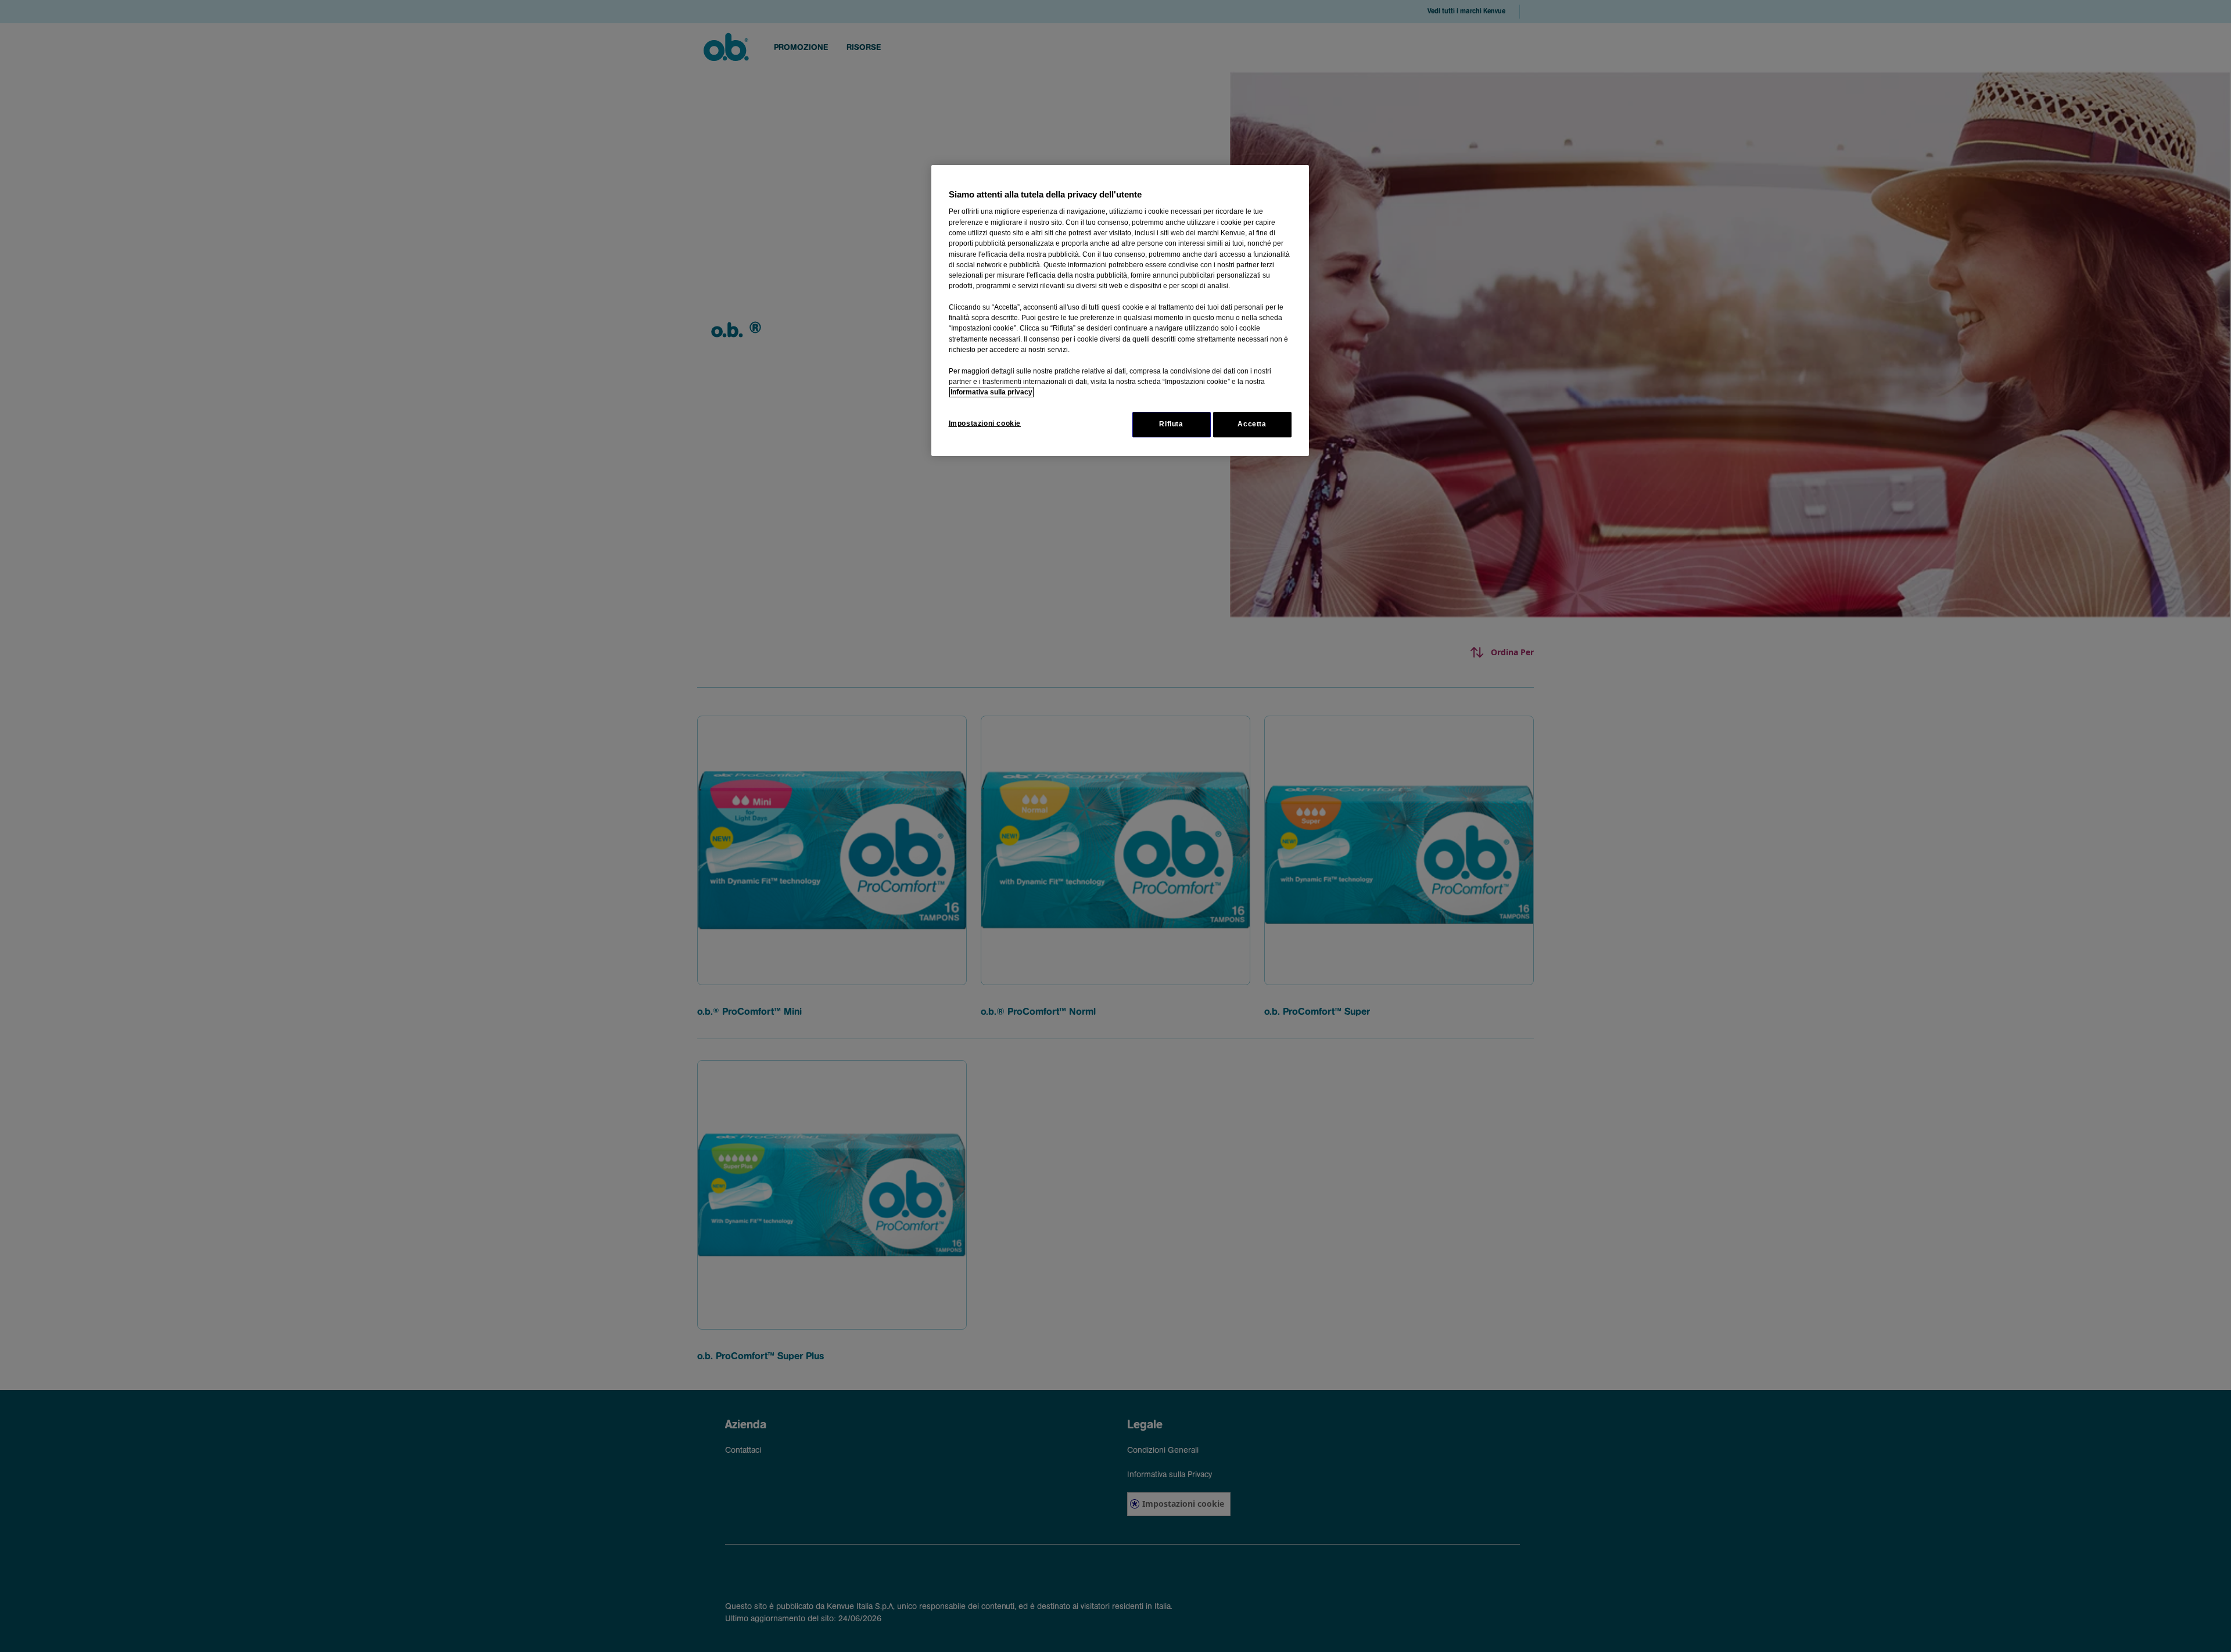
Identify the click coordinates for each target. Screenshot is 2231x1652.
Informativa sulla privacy (991, 392)
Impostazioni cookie (985, 423)
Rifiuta (1171, 424)
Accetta (1252, 424)
